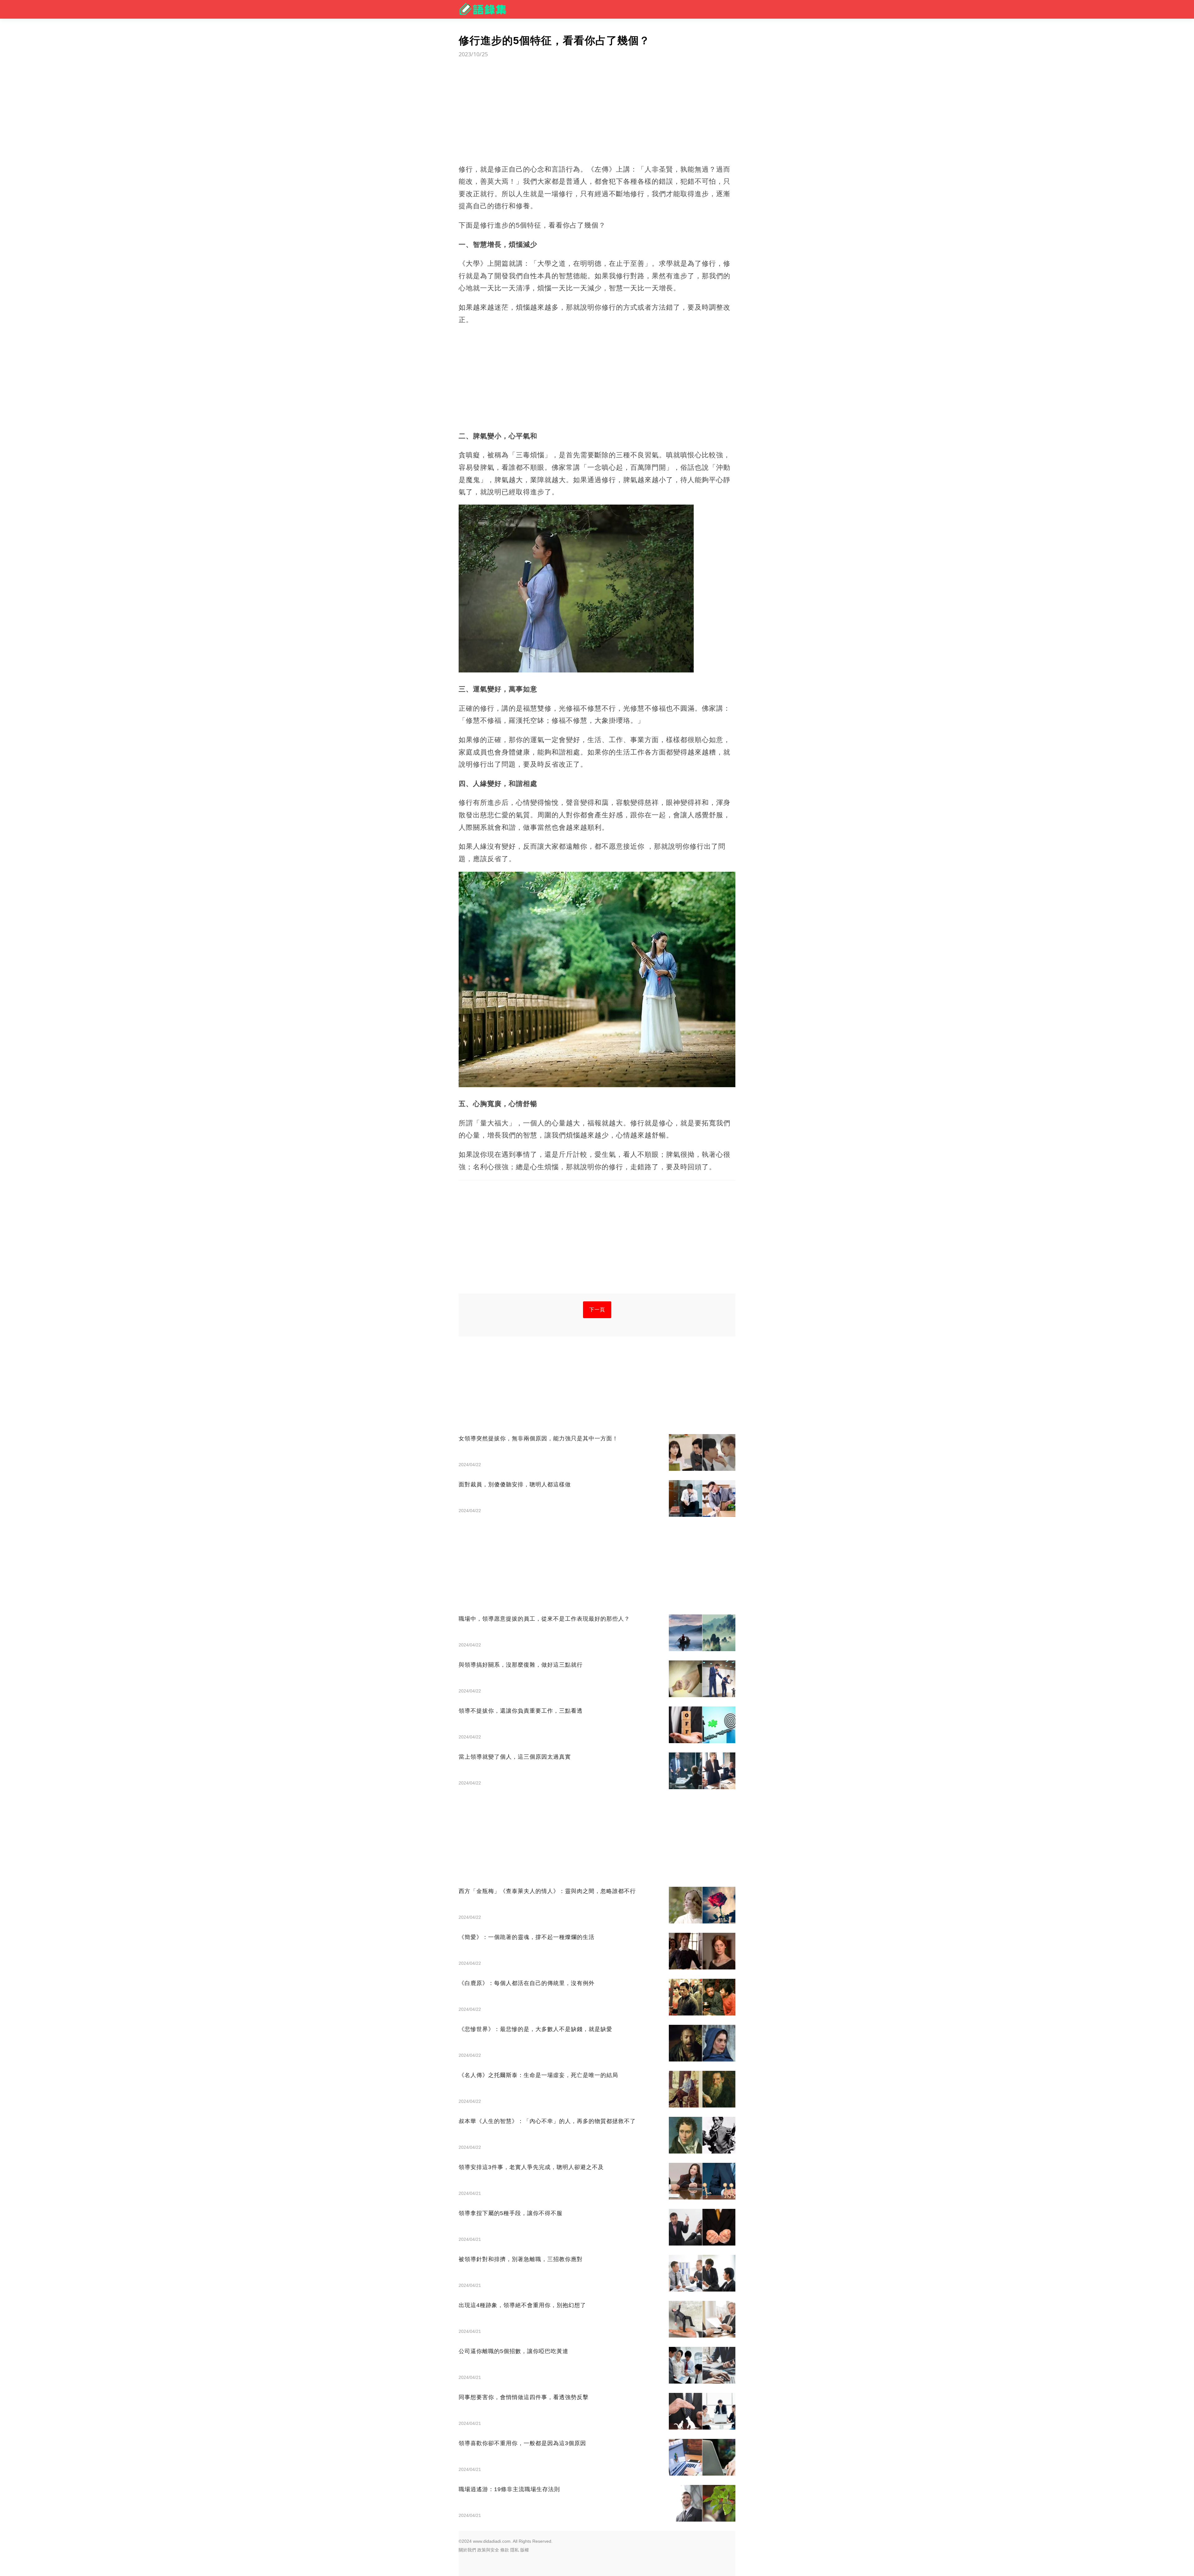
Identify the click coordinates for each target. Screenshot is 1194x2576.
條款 (505, 2550)
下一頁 (597, 1310)
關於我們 (467, 2550)
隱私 (515, 2550)
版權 (525, 2550)
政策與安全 (488, 2550)
